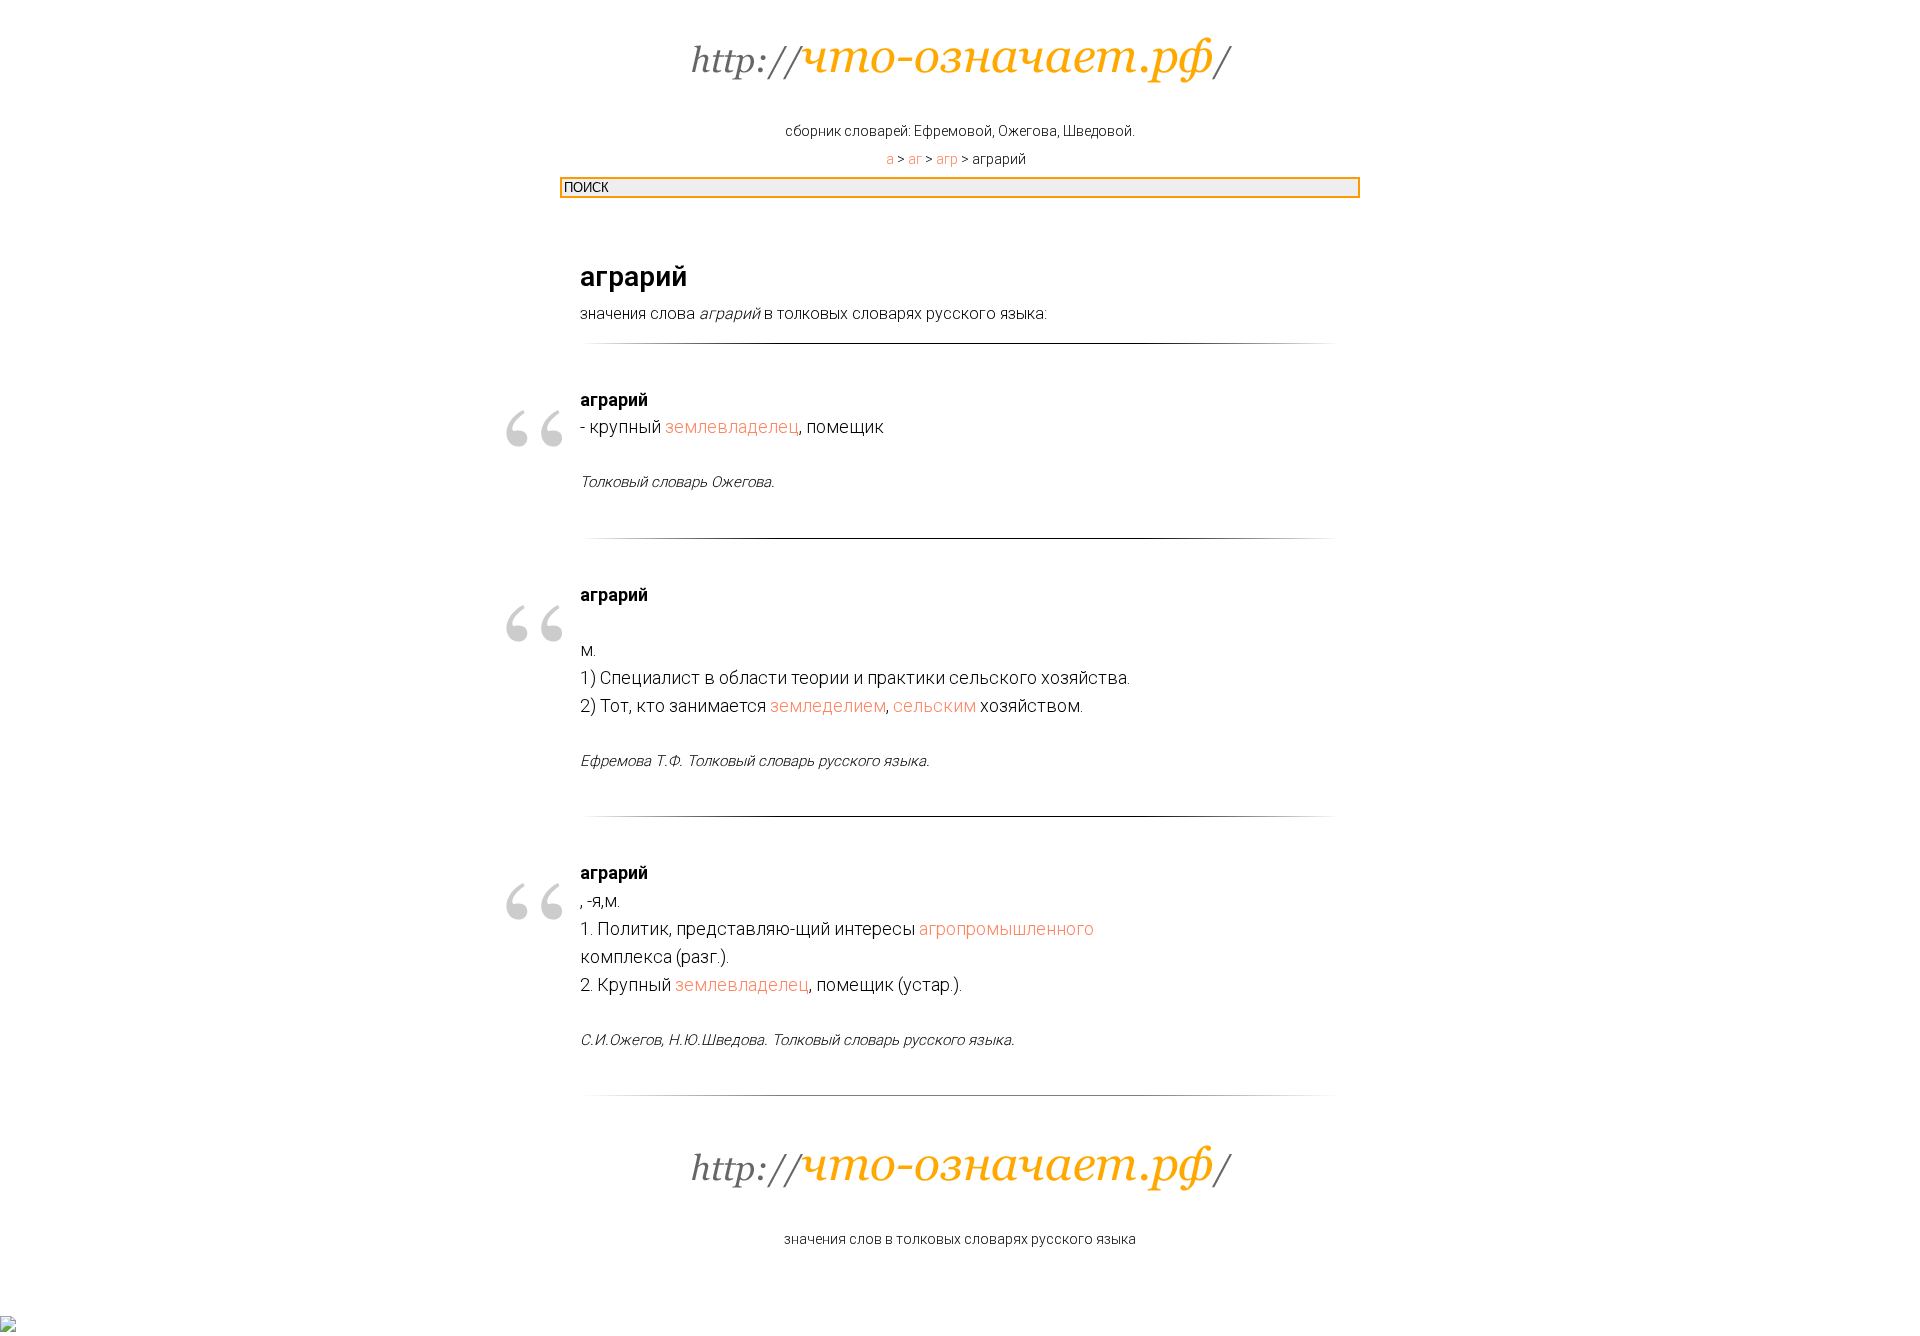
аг (915, 159)
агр (947, 159)
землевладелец (732, 426)
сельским (934, 705)
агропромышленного (1006, 928)
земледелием (828, 705)
